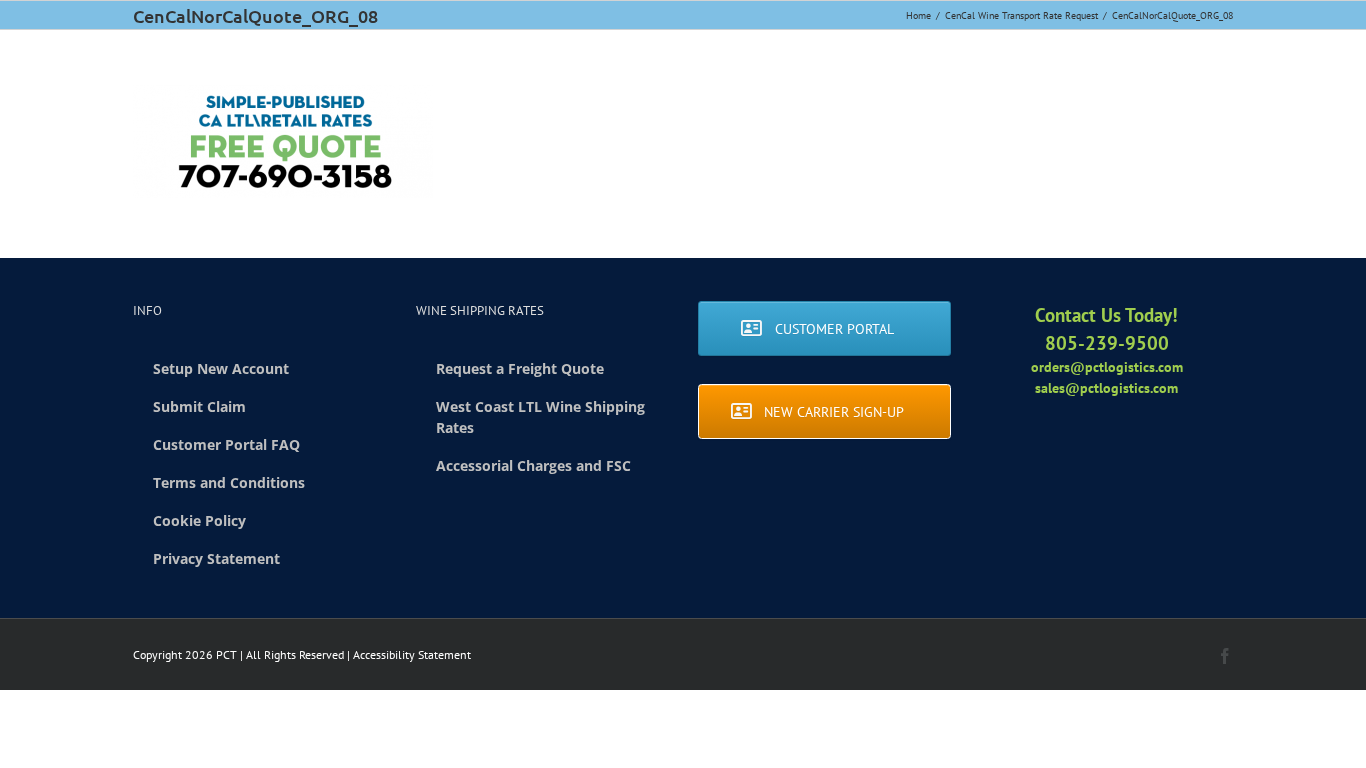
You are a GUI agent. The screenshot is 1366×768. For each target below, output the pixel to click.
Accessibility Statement (412, 654)
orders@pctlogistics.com (1107, 367)
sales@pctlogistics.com (1106, 388)
